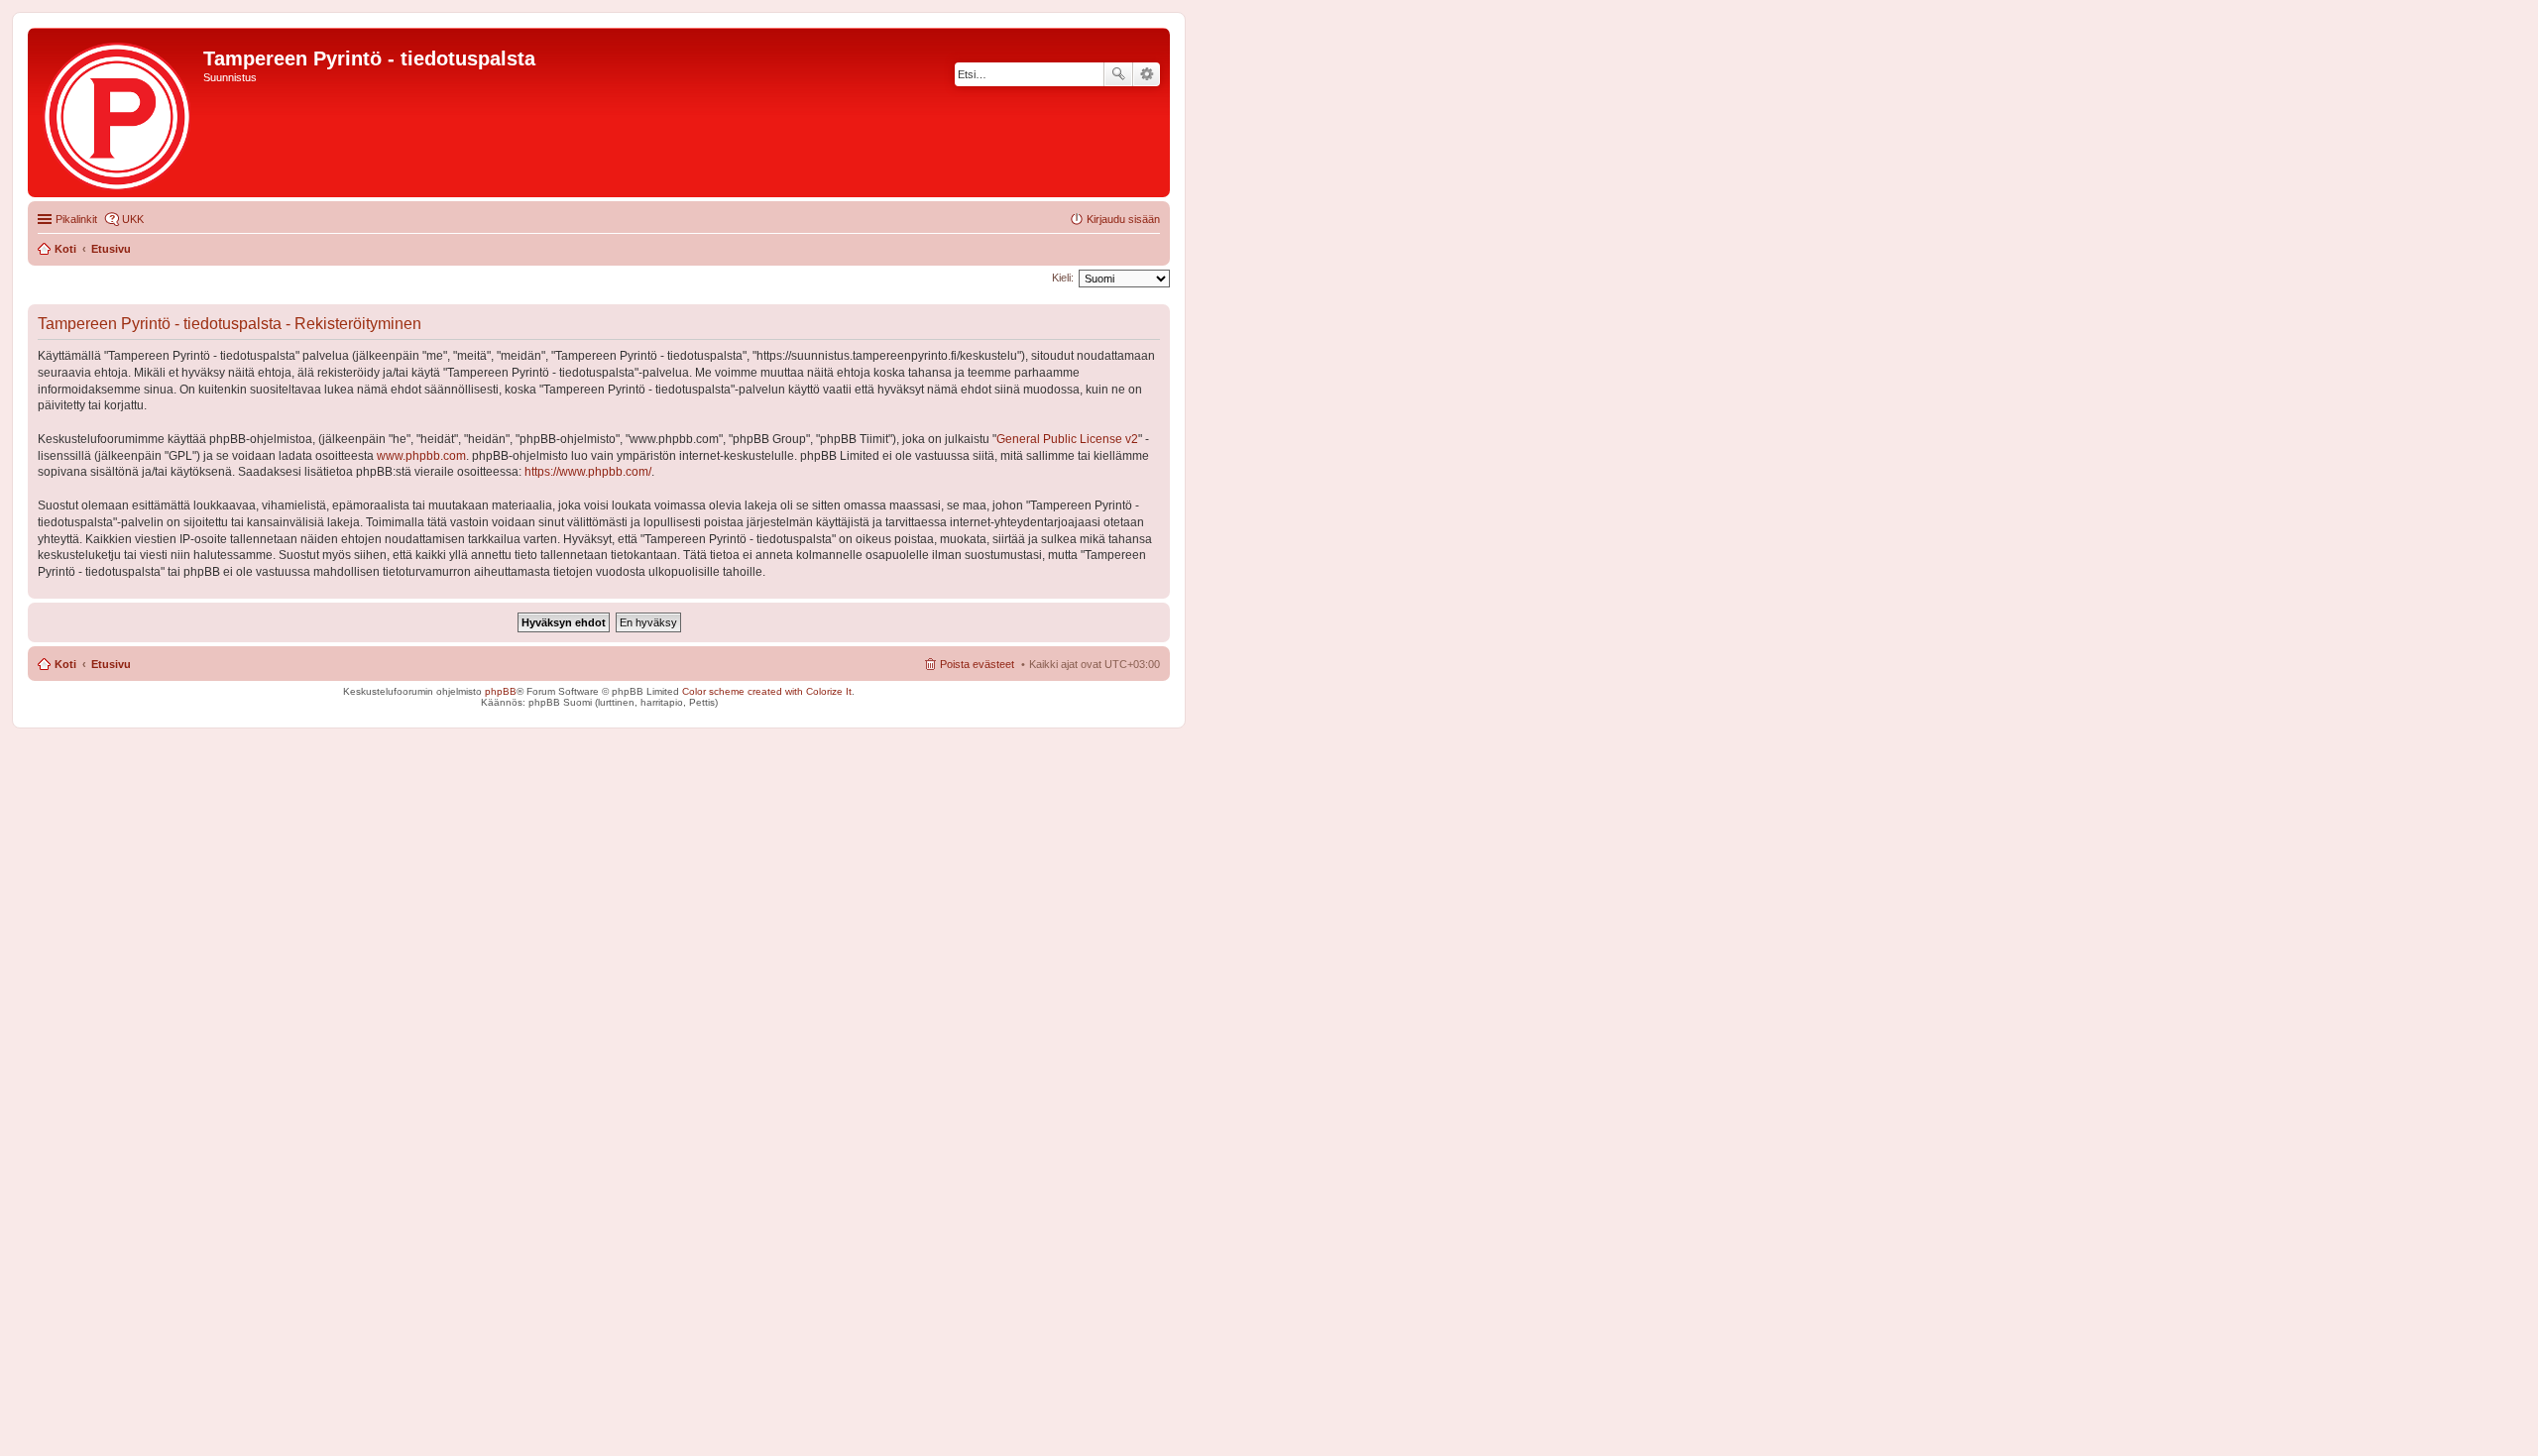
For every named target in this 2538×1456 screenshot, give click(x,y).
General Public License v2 (1067, 439)
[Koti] (118, 112)
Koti (65, 664)
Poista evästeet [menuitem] (977, 664)
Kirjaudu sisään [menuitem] (1123, 219)
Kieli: (1063, 278)
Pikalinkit (76, 219)
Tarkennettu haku (1147, 74)
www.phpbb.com (421, 456)
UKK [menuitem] (133, 219)
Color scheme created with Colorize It (767, 691)
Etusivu (111, 664)
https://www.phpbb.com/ (588, 472)
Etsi (1118, 74)
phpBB (501, 691)
